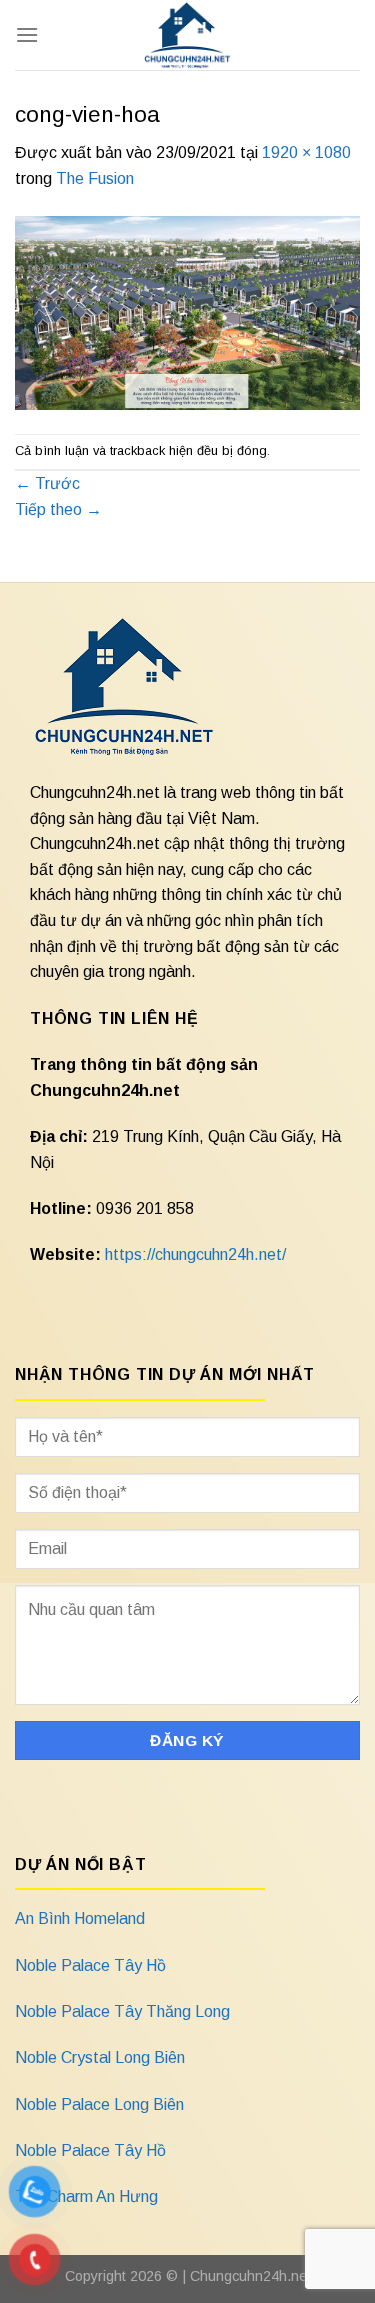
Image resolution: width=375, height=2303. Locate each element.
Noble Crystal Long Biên (100, 2057)
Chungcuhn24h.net (250, 2276)
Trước (47, 483)
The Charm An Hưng (86, 2196)
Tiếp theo (58, 509)
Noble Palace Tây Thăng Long (122, 2011)
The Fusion (95, 178)
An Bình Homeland (80, 1918)
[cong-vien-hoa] (187, 311)
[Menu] (27, 34)
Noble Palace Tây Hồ (90, 1965)
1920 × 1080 (306, 152)
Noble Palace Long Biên (99, 2104)
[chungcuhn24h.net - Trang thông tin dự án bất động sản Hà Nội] (187, 35)
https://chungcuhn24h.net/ (195, 1254)
